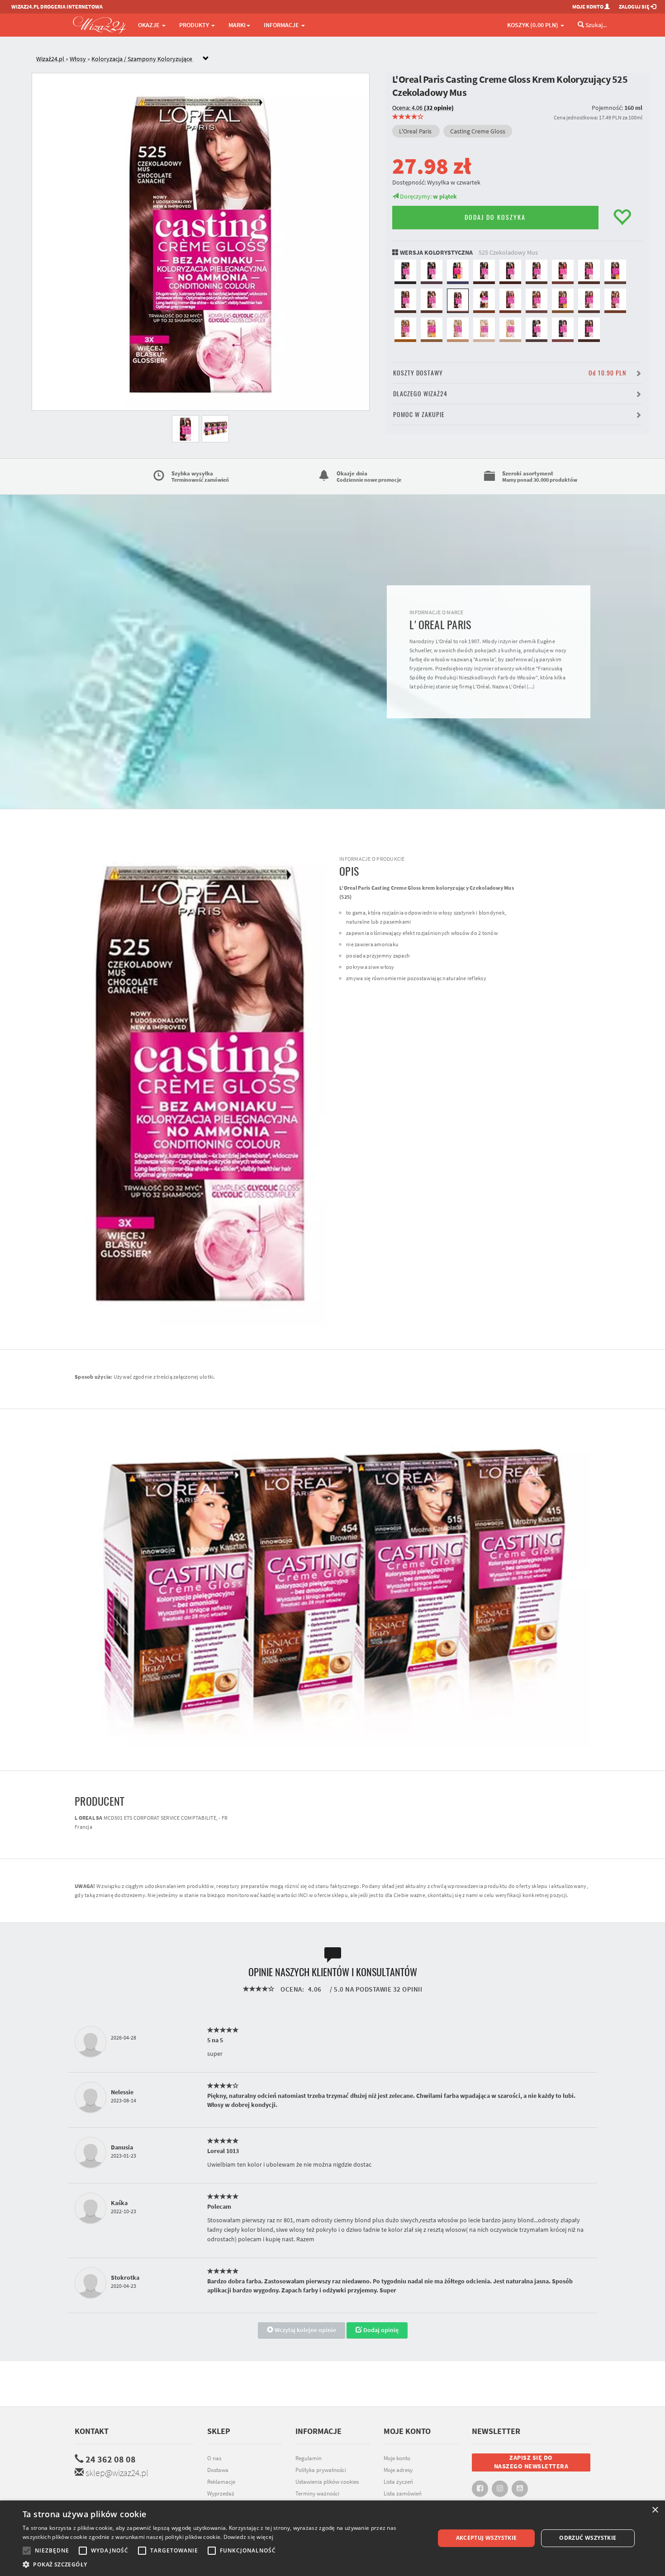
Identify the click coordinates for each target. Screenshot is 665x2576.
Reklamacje (221, 2482)
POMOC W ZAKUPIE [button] (419, 415)
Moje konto (397, 2458)
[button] (223, 2564)
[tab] (339, 59)
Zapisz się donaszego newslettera (531, 2462)
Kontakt (92, 2431)
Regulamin (309, 2458)
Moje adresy (398, 2470)
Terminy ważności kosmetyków (317, 2498)
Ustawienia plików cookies (327, 2482)
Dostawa (218, 2470)
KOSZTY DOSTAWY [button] (510, 373)
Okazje (150, 25)
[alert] (332, 2538)
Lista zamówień (403, 2493)
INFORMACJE (282, 25)
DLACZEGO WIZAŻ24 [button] (420, 394)
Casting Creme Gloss (478, 131)
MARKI (237, 25)
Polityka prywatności (321, 2470)
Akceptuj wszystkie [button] (487, 2538)
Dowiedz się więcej (248, 2537)
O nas (214, 2458)
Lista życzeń (398, 2482)
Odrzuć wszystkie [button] (588, 2538)
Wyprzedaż (221, 2493)
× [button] (655, 2510)
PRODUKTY (195, 25)
